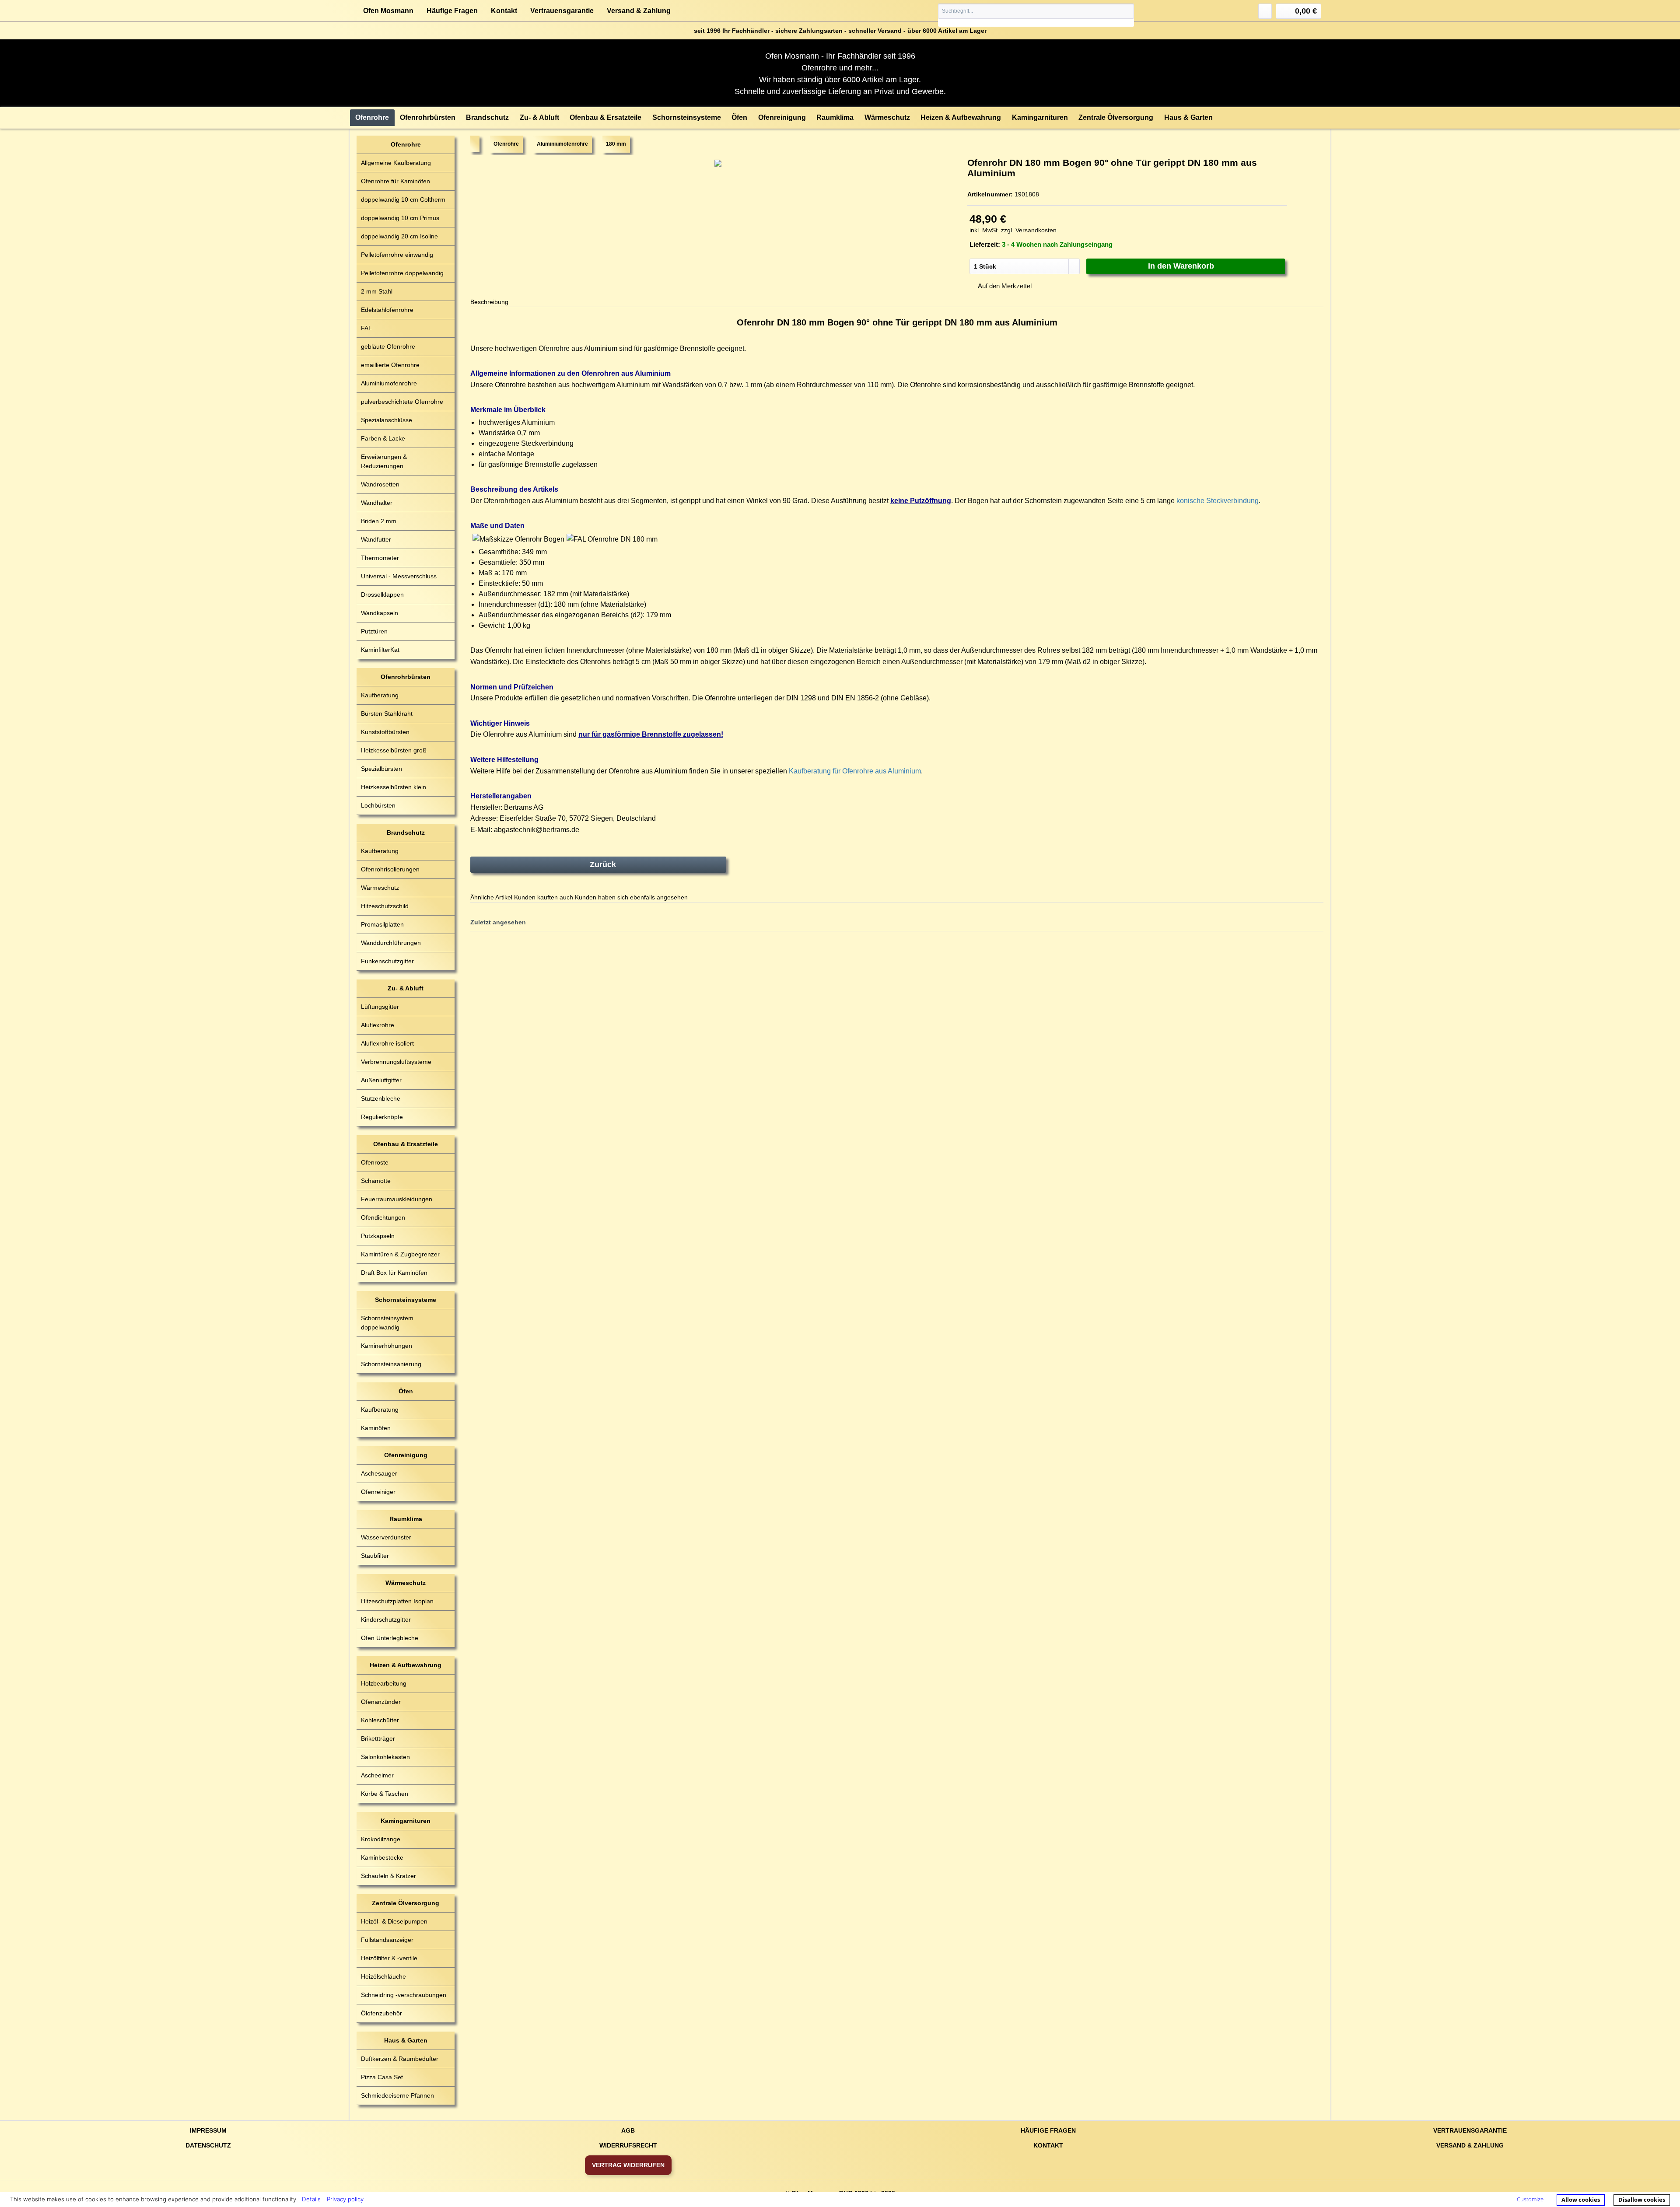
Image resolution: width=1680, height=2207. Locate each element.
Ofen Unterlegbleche (390, 1638)
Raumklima (406, 1519)
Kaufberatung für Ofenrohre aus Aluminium (855, 771)
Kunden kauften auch (544, 897)
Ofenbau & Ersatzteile (406, 1144)
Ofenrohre (406, 144)
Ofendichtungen (383, 1217)
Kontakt (504, 11)
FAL (366, 328)
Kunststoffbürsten (385, 732)
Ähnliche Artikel (491, 897)
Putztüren (374, 631)
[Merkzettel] (1265, 11)
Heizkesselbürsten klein (394, 787)
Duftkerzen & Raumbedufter (400, 2059)
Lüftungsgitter (380, 1007)
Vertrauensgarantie (562, 11)
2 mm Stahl (377, 291)
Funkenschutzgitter (387, 961)
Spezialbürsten (381, 769)
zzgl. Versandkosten (1029, 230)
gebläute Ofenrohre (388, 346)
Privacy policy (345, 2199)
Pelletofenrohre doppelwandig (402, 273)
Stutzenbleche (381, 1098)
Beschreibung (489, 302)
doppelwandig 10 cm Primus (400, 218)
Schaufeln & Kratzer (388, 1876)
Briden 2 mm (379, 521)
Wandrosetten (380, 484)
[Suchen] (1127, 11)
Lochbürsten (378, 805)
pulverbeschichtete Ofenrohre (402, 402)
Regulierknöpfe (382, 1117)
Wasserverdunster (386, 1537)
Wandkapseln (380, 613)
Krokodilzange (381, 1839)
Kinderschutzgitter (386, 1619)
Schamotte (376, 1181)
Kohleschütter (380, 1720)
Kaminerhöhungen (387, 1346)
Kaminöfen (376, 1428)
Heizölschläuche (383, 1976)
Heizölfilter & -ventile (389, 1958)
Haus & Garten (406, 2040)
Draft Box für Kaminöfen (394, 1273)
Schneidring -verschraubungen (404, 1995)
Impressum (208, 2130)
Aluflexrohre (378, 1025)
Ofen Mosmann (388, 11)
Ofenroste (375, 1162)
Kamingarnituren (406, 1821)
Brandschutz (406, 832)
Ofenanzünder (381, 1702)
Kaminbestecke (382, 1857)
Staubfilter (375, 1556)
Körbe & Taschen (385, 1794)
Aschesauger (379, 1473)
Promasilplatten (382, 924)
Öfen (406, 1391)
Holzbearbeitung (384, 1683)
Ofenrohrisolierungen (390, 869)
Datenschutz (208, 2145)
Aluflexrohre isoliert (387, 1043)
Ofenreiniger (378, 1492)
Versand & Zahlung (639, 11)
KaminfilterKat (380, 650)
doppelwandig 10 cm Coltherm (403, 199)
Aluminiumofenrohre (389, 383)
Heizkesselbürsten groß (394, 750)
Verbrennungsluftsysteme (396, 1062)
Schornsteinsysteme (406, 1300)
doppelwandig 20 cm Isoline (399, 236)
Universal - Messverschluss (399, 576)
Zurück (603, 864)
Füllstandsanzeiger (387, 1940)
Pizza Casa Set (382, 2077)
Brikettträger (378, 1738)
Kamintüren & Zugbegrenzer (400, 1254)
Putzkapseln (378, 1236)
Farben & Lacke (383, 438)
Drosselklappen (382, 595)
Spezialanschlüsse (387, 420)
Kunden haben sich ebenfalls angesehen (631, 897)
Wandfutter (376, 539)
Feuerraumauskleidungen (397, 1199)
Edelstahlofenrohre (387, 310)
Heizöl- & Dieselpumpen (394, 1921)
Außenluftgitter (381, 1080)
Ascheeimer (377, 1775)
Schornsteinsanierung (391, 1364)
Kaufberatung (380, 695)
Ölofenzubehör (381, 2013)
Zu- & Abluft (406, 988)
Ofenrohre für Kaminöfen (395, 181)
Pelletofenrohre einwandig (397, 255)
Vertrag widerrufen (628, 2165)
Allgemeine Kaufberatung (396, 163)
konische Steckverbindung (1218, 501)
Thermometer (380, 558)
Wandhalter (377, 503)
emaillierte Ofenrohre (390, 365)
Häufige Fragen (452, 11)
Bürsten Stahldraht (387, 714)
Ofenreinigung (406, 1455)
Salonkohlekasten (385, 1757)
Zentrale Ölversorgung (406, 1903)
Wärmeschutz (380, 888)
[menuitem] (1036, 15)
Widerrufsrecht (628, 2145)
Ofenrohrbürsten (406, 677)
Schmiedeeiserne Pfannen (397, 2095)
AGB (628, 2130)
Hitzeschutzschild (385, 906)
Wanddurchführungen (391, 943)
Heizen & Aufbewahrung (406, 1665)
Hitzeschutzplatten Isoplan (397, 1601)
